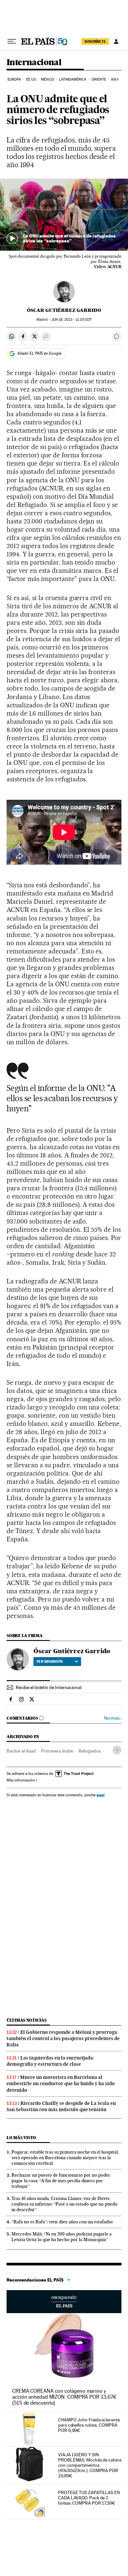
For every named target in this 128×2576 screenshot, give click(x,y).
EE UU (31, 79)
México (48, 79)
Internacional (34, 63)
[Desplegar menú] (12, 41)
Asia (115, 79)
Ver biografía (50, 1661)
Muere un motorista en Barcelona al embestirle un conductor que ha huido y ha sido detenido (61, 2084)
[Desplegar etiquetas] (117, 1750)
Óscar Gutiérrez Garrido (64, 310)
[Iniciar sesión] (116, 41)
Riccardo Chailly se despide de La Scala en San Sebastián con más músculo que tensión (61, 2106)
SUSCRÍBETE (95, 41)
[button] (64, 215)
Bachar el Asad (21, 1751)
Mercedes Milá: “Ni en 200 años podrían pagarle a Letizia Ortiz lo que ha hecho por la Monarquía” (62, 2237)
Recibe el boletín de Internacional (49, 1687)
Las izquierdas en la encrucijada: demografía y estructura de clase (50, 2061)
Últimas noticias (27, 2020)
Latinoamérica (73, 79)
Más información (21, 1780)
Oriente (99, 79)
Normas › (113, 1718)
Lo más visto (21, 2138)
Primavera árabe (57, 1751)
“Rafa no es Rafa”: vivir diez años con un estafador (62, 2222)
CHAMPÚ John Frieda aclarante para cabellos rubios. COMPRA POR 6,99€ (89, 2425)
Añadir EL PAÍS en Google (39, 353)
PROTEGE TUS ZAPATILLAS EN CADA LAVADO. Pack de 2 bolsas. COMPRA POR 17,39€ (89, 2498)
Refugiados (90, 1751)
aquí (100, 1795)
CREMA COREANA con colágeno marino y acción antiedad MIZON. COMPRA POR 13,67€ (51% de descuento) (64, 2397)
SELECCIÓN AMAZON (64, 2302)
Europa (14, 79)
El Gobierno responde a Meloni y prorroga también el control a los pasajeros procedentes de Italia (63, 2038)
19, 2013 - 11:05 (71, 320)
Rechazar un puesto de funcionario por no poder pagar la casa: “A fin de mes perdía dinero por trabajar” (61, 2181)
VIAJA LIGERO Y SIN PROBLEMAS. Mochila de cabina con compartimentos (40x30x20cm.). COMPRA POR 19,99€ (90, 2465)
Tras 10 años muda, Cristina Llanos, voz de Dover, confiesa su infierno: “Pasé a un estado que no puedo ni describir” (64, 2204)
